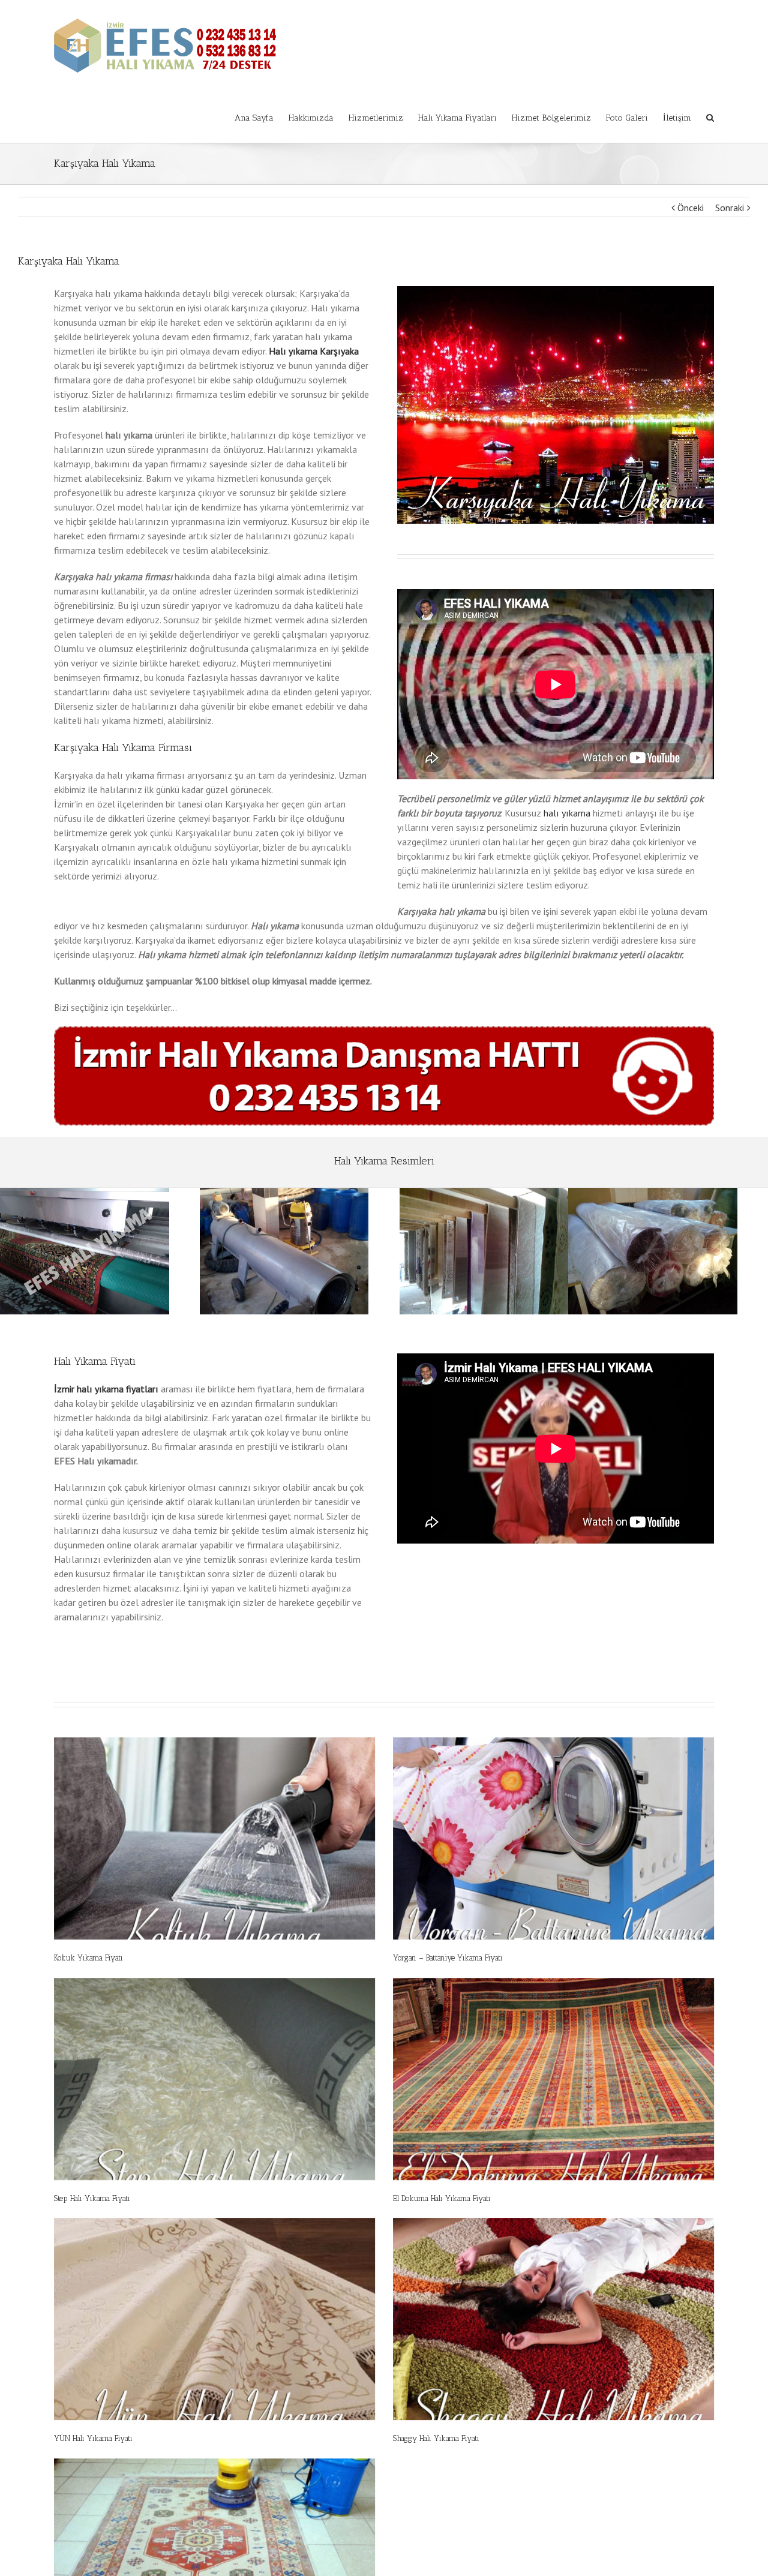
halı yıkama (567, 813)
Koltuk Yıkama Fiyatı (88, 1958)
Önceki (691, 208)
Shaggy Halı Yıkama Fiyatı (436, 2438)
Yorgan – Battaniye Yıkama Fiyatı (448, 1958)
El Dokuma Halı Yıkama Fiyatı (442, 2198)
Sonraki (730, 208)
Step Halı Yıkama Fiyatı (92, 2198)
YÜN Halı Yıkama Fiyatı (93, 2438)
